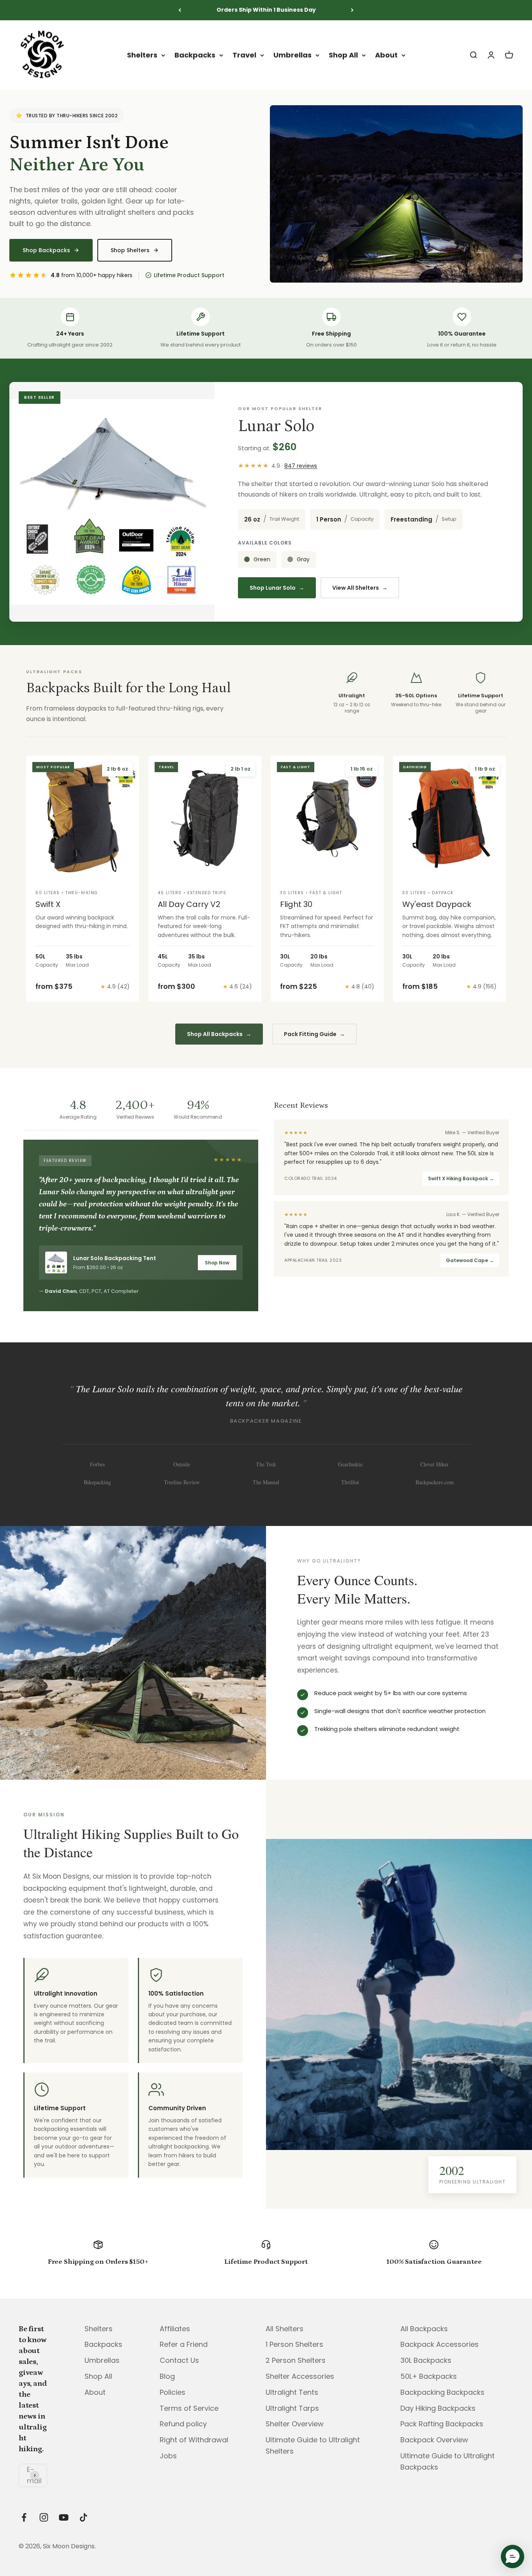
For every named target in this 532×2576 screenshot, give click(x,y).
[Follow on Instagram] (44, 2517)
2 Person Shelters (296, 2360)
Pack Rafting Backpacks (442, 2424)
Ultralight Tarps (292, 2408)
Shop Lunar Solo (277, 588)
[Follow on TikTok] (84, 2517)
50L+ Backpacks (429, 2376)
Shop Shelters (130, 250)
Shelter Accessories (300, 2376)
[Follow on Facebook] (24, 2517)
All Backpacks (424, 2329)
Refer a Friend (184, 2344)
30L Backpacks (426, 2360)
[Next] (352, 10)
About (386, 55)
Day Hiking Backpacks (438, 2408)
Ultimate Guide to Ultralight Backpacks (447, 2461)
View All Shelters (360, 588)
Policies (173, 2392)
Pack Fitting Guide (314, 1034)
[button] (513, 2557)
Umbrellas (292, 55)
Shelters (142, 55)
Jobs (168, 2456)
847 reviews (301, 466)
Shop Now (217, 1263)
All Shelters (284, 2329)
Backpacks (195, 55)
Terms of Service (189, 2408)
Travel (244, 55)
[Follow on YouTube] (64, 2517)
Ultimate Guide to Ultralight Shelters (313, 2445)
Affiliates (175, 2329)
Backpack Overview (434, 2440)
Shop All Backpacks (219, 1034)
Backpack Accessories (440, 2344)
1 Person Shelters (294, 2344)
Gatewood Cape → (470, 1260)
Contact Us (179, 2360)
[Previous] (180, 10)
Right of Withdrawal (194, 2440)
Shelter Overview (295, 2424)
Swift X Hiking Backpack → (461, 1178)
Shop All (343, 55)
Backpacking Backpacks (442, 2392)
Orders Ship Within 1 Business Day (266, 10)
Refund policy (183, 2424)
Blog (167, 2376)
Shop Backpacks (46, 250)
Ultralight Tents (292, 2392)
